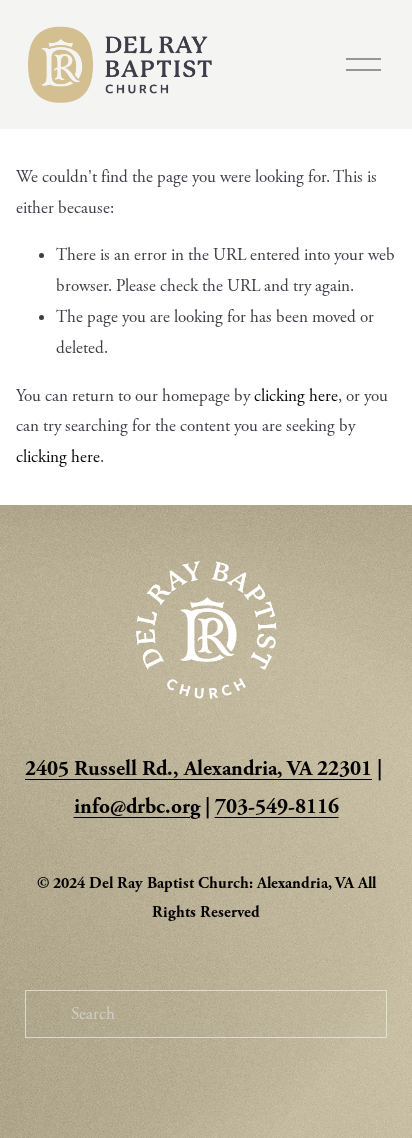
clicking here (296, 396)
